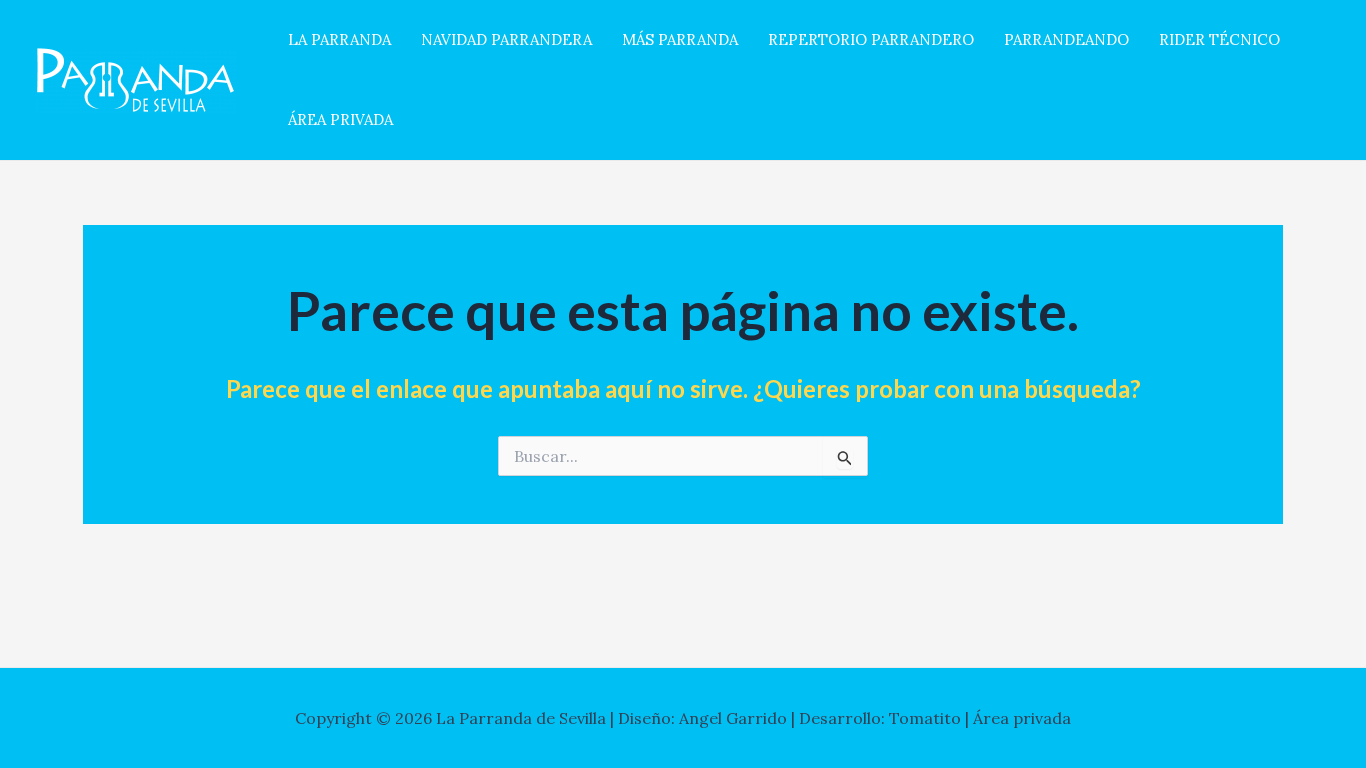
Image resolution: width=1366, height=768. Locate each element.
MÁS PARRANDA (680, 39)
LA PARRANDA (339, 39)
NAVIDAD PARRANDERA (506, 39)
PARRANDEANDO (1066, 39)
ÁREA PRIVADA (340, 119)
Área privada (1022, 718)
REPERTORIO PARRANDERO (871, 39)
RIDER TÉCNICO (1219, 39)
